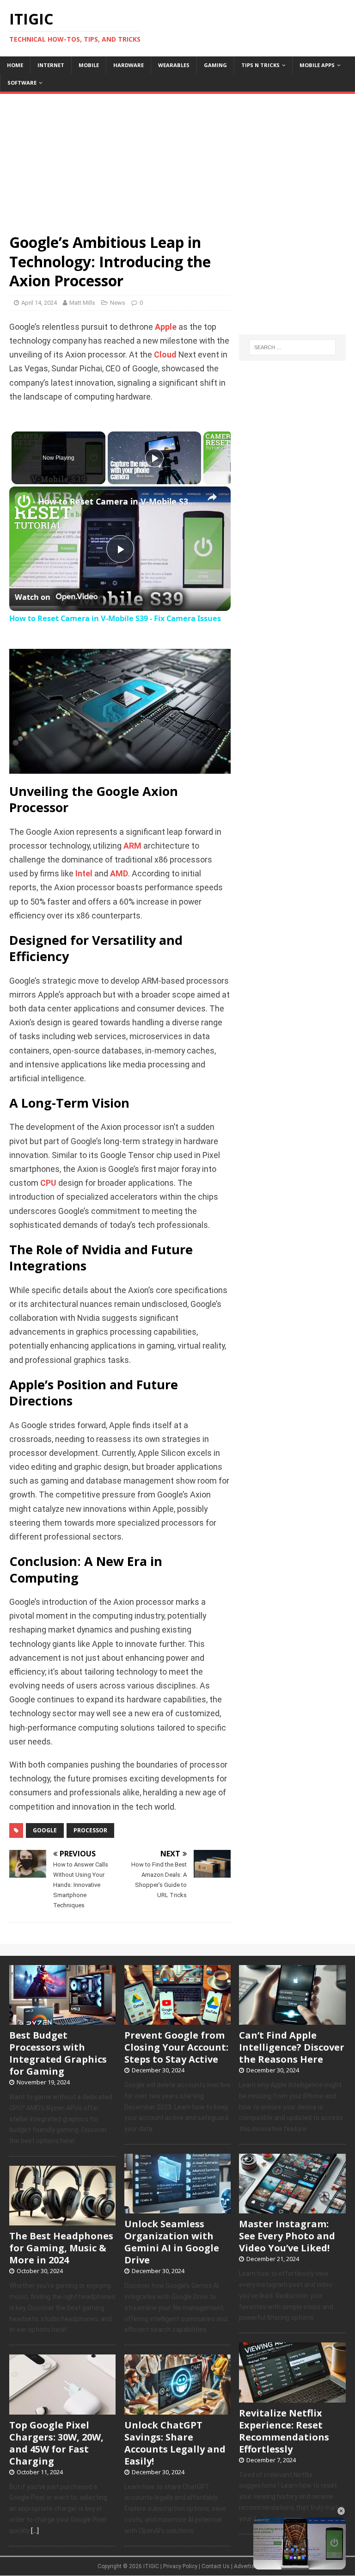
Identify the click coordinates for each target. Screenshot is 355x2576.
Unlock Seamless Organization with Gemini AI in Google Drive (172, 2242)
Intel (84, 874)
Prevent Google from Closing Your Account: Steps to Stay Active (176, 2047)
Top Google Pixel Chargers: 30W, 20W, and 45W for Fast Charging (56, 2443)
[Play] (154, 458)
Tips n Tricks (260, 65)
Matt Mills (82, 303)
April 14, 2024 (39, 303)
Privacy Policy (180, 2566)
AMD (119, 874)
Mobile (89, 65)
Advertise (246, 2566)
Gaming (215, 65)
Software (22, 83)
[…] (35, 2531)
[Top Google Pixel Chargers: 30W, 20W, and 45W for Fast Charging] (62, 2410)
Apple (166, 327)
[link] (24, 501)
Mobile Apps (317, 65)
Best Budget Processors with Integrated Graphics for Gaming (58, 2053)
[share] (212, 497)
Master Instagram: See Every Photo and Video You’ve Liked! (287, 2236)
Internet (51, 65)
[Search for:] (292, 347)
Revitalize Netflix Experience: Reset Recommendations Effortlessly (284, 2431)
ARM (132, 846)
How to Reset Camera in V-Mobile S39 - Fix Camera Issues (119, 501)
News (118, 303)
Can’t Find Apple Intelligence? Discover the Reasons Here (292, 2047)
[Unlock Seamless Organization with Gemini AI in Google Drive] (177, 2209)
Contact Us (216, 2566)
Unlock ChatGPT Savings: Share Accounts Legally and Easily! (175, 2443)
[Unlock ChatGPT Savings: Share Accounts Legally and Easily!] (177, 2410)
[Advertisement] (177, 159)
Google (45, 1830)
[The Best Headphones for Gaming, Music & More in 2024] (62, 2221)
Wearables (174, 65)
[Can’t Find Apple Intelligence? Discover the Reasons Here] (292, 2020)
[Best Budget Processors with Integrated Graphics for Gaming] (62, 2020)
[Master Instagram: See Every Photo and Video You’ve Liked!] (292, 2209)
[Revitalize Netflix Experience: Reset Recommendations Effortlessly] (292, 2397)
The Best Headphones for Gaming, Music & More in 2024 (61, 2248)
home (15, 65)
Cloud (165, 355)
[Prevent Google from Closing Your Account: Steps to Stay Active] (177, 2020)
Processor (90, 1830)
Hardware (129, 65)
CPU (48, 1183)
